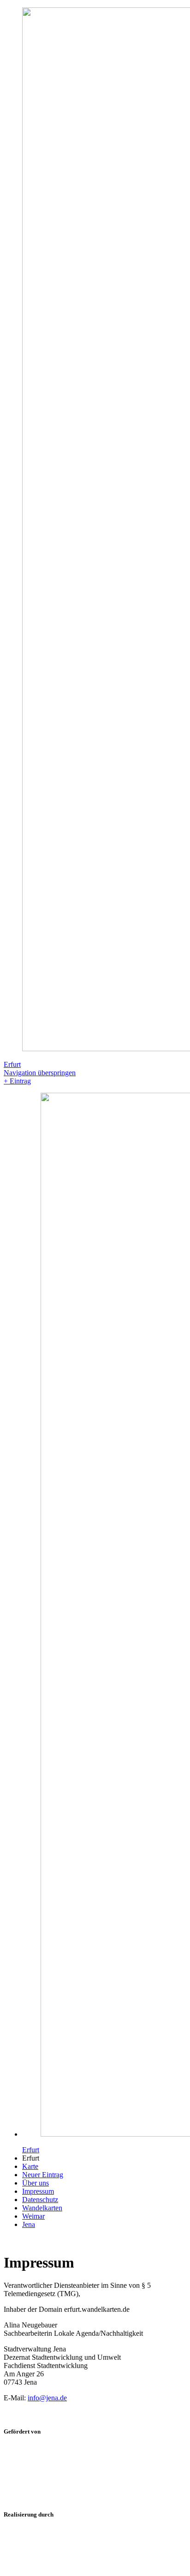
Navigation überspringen (40, 1073)
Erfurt (12, 1064)
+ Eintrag (17, 1081)
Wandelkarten (42, 2208)
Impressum (38, 2191)
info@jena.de (47, 2398)
